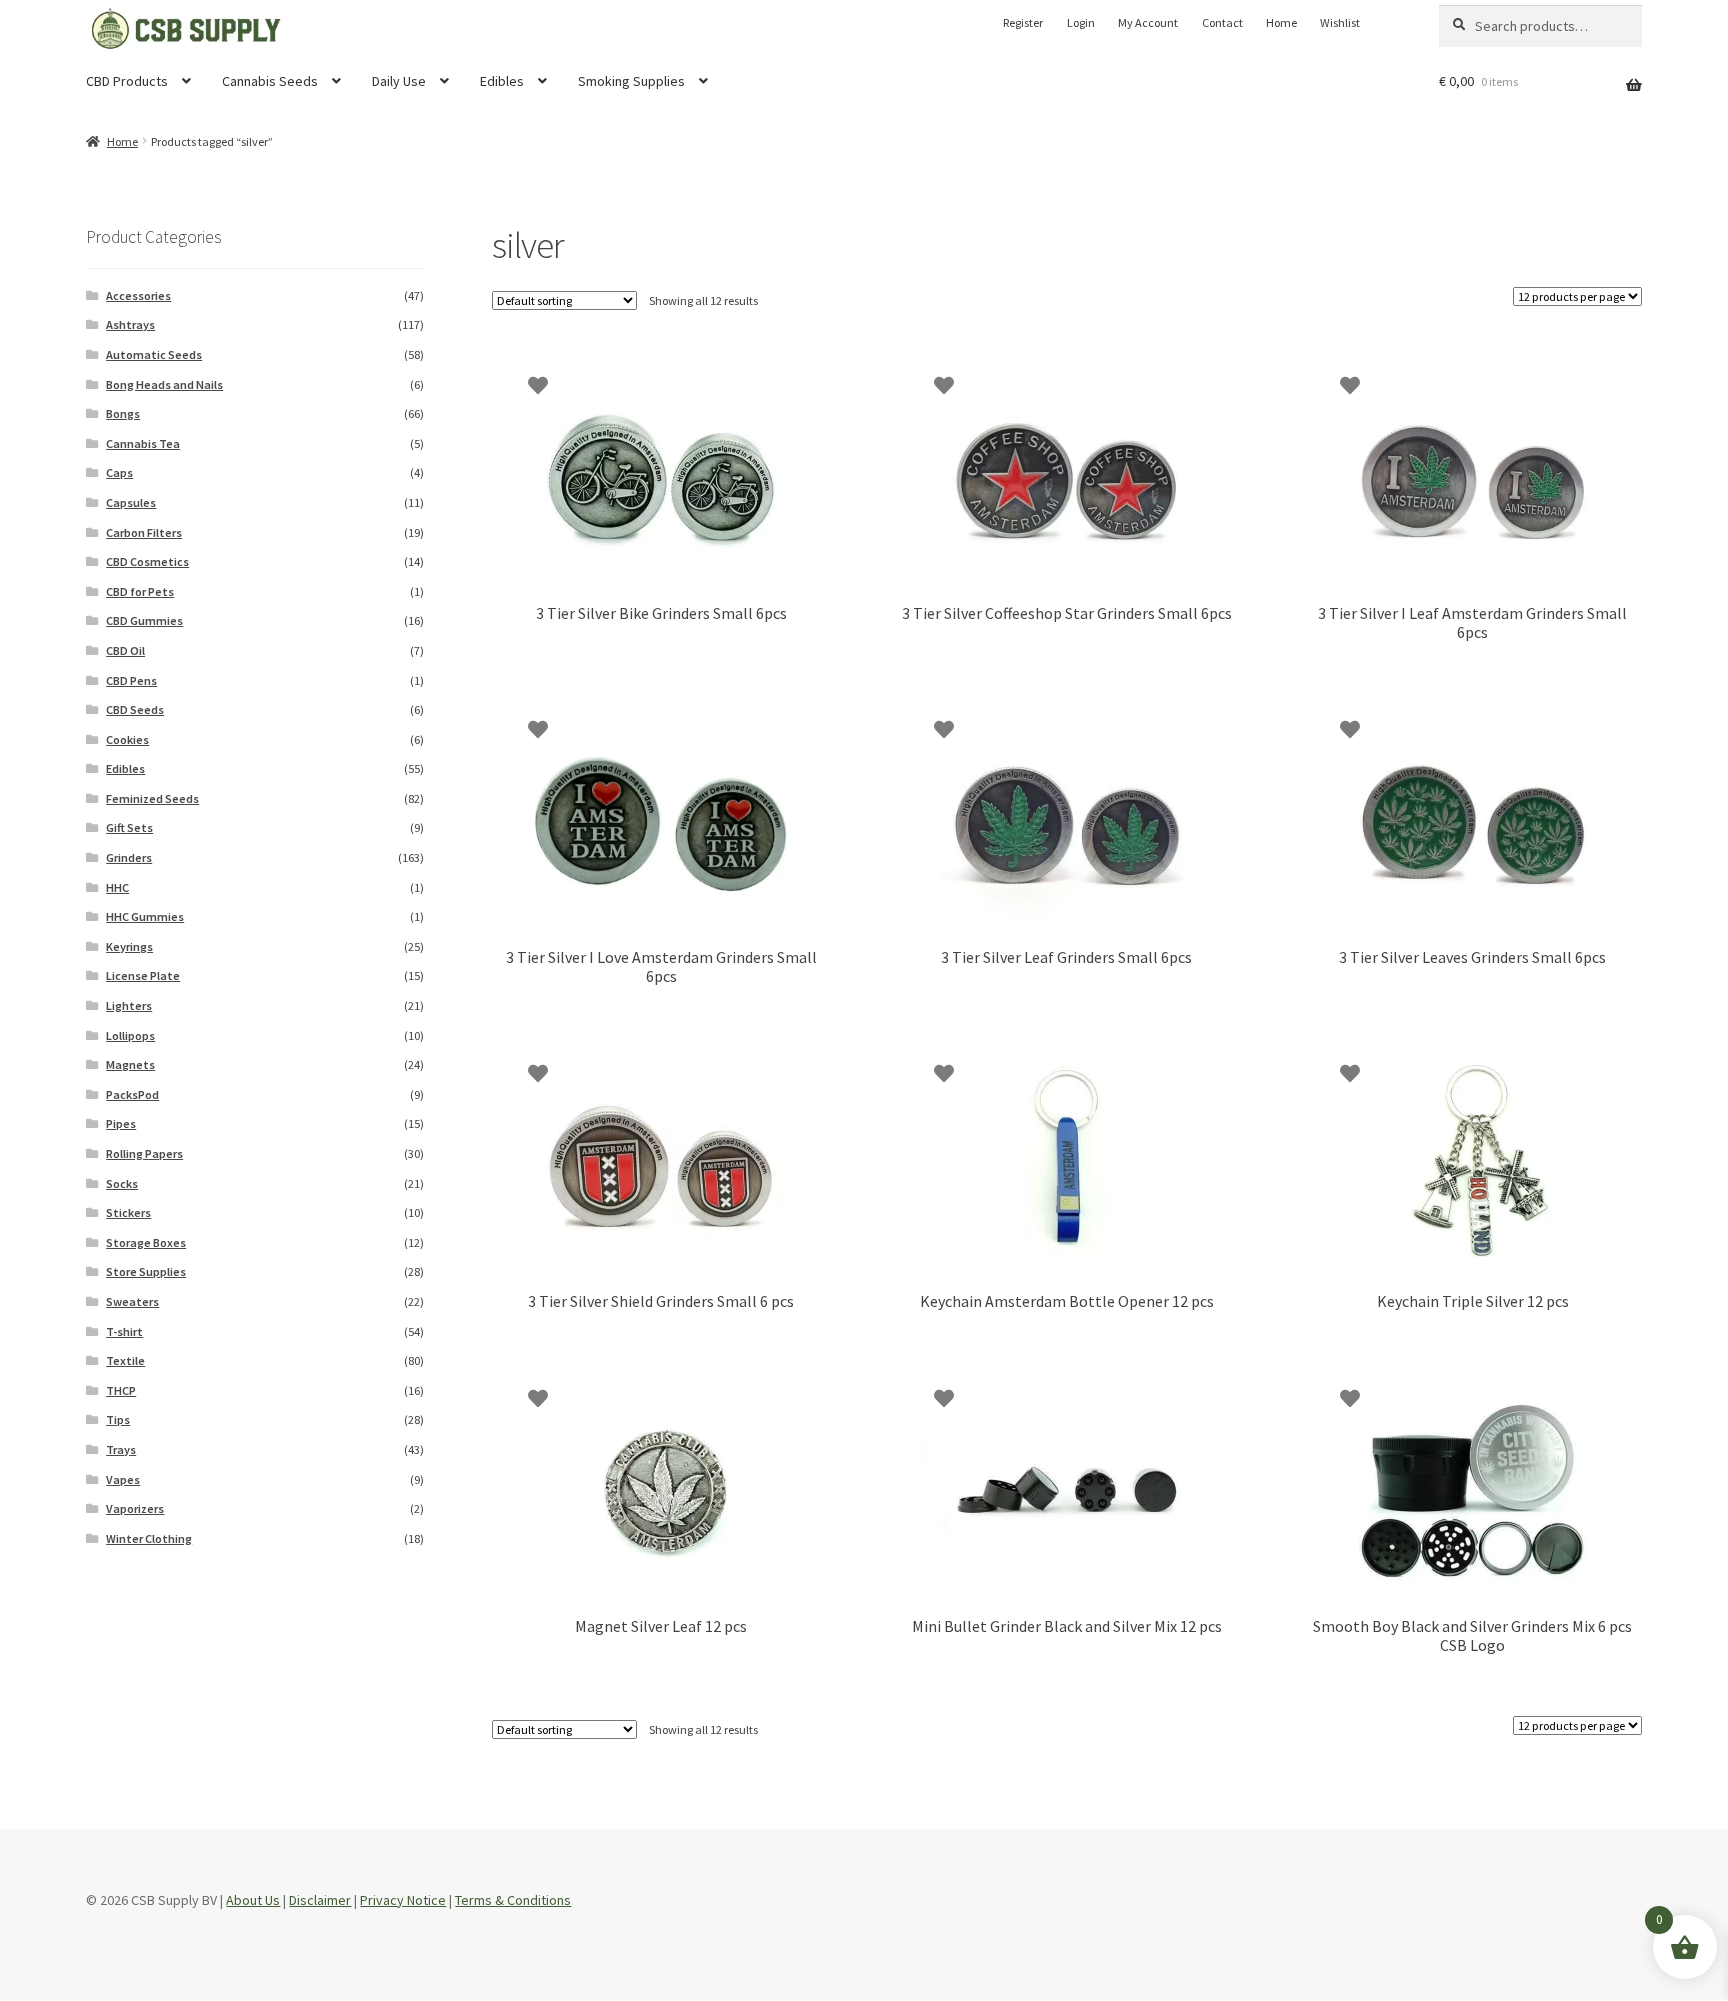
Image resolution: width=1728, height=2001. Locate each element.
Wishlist (1340, 22)
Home (1281, 22)
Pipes (121, 1123)
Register (1023, 22)
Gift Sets (129, 827)
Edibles (502, 81)
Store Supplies (146, 1271)
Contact (1222, 22)
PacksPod (132, 1094)
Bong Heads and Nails (164, 384)
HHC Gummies (145, 916)
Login (1081, 22)
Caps (119, 472)
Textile (125, 1360)
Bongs (123, 413)
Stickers (128, 1212)
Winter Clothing (149, 1538)
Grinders (129, 857)
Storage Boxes (146, 1242)
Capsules (131, 502)
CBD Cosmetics (147, 561)
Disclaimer (320, 1900)
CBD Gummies (144, 620)
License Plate (143, 975)
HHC (117, 887)
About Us (253, 1900)
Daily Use (399, 81)
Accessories (138, 295)
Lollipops (130, 1035)
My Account (1148, 22)
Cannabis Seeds (270, 81)
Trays (121, 1449)
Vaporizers (135, 1508)
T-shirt (124, 1331)
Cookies (127, 739)
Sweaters (132, 1301)
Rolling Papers (144, 1153)
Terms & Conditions (513, 1900)
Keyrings (129, 946)
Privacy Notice (403, 1900)
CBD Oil (125, 650)
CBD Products (127, 81)
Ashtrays (130, 324)
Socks (122, 1183)
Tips (118, 1419)
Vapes (123, 1479)
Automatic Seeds (154, 354)
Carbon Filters (144, 532)
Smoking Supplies (631, 81)
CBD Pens (131, 680)
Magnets (130, 1064)
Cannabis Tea (143, 443)
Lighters (129, 1005)
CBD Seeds (135, 709)
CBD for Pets (140, 591)
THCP (121, 1390)
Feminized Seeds (152, 798)
